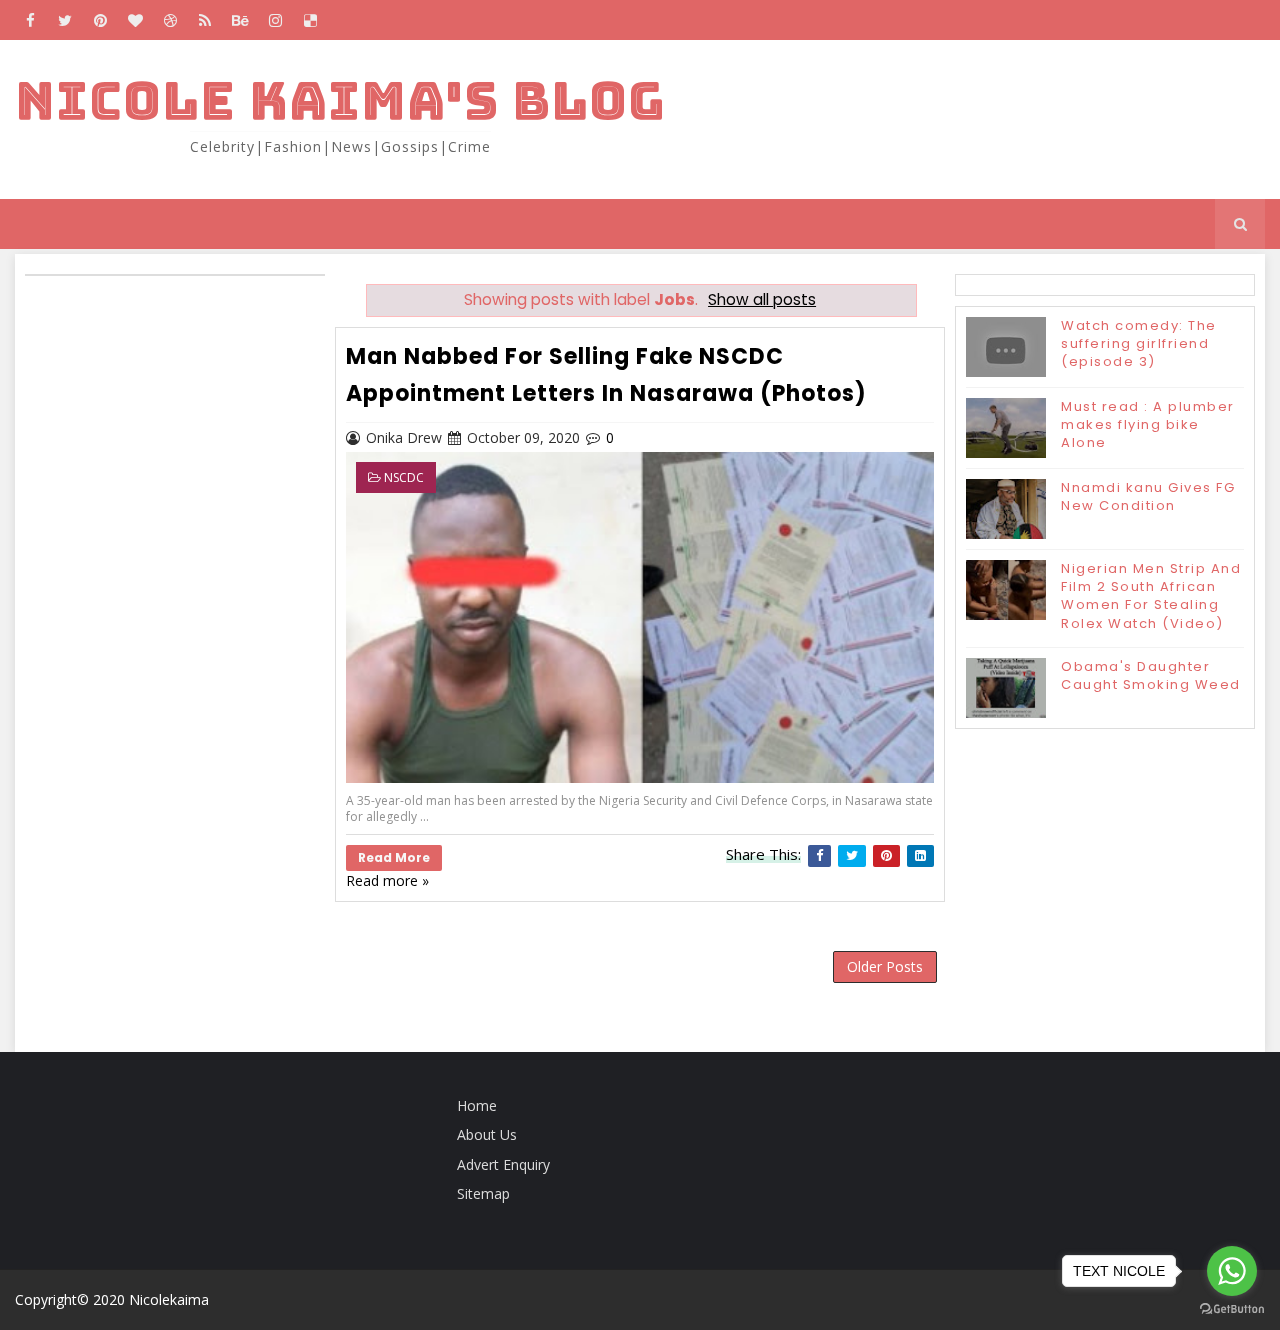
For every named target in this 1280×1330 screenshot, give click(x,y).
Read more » (387, 880)
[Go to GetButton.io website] (1232, 1309)
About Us (487, 1134)
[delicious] (310, 20)
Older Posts (885, 966)
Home (477, 1105)
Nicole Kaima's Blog (340, 100)
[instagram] (275, 20)
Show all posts (762, 299)
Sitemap (483, 1193)
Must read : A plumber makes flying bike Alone (1148, 424)
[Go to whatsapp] (1232, 1271)
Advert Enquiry (503, 1164)
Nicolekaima (169, 1299)
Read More (394, 857)
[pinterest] (100, 20)
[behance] (240, 20)
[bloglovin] (135, 20)
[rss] (205, 20)
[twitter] (65, 20)
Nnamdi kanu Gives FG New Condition (1148, 496)
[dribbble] (170, 20)
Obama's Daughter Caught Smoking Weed (1151, 675)
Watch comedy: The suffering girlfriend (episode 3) (1139, 343)
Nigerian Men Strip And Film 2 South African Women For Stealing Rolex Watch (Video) (1151, 596)
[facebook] (30, 20)
